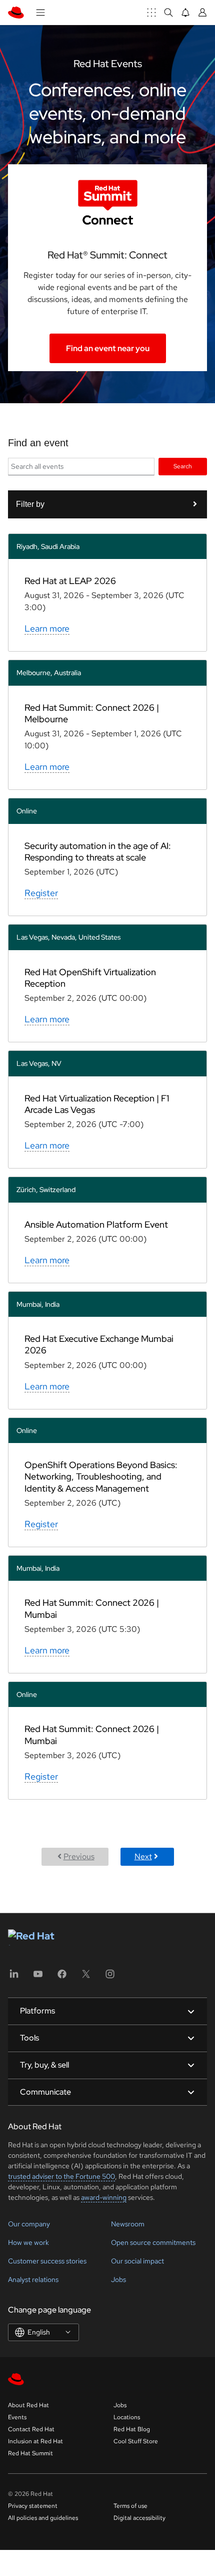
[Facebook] (62, 1977)
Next (143, 1856)
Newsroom (128, 2224)
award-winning (104, 2197)
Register (41, 893)
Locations (127, 2417)
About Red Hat (28, 2405)
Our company (29, 2224)
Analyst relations (33, 2279)
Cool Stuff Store (136, 2441)
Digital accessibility (139, 2518)
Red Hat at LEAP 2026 (70, 581)
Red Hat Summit (30, 2453)
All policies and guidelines (43, 2518)
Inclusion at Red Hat (35, 2441)
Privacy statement (33, 2506)
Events (17, 2417)
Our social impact (137, 2261)
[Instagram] (110, 1977)
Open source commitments (153, 2242)
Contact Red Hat (31, 2429)
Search (183, 466)
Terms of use (130, 2506)
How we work (28, 2242)
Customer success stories (47, 2261)
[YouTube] (38, 1977)
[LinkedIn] (14, 1977)
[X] (86, 1977)
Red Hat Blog (132, 2429)
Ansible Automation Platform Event (96, 1224)
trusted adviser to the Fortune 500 (61, 2176)
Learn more (47, 628)
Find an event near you (108, 348)
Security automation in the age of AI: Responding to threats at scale (98, 851)
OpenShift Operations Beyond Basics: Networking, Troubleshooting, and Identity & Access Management (101, 1477)
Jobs (118, 2279)
